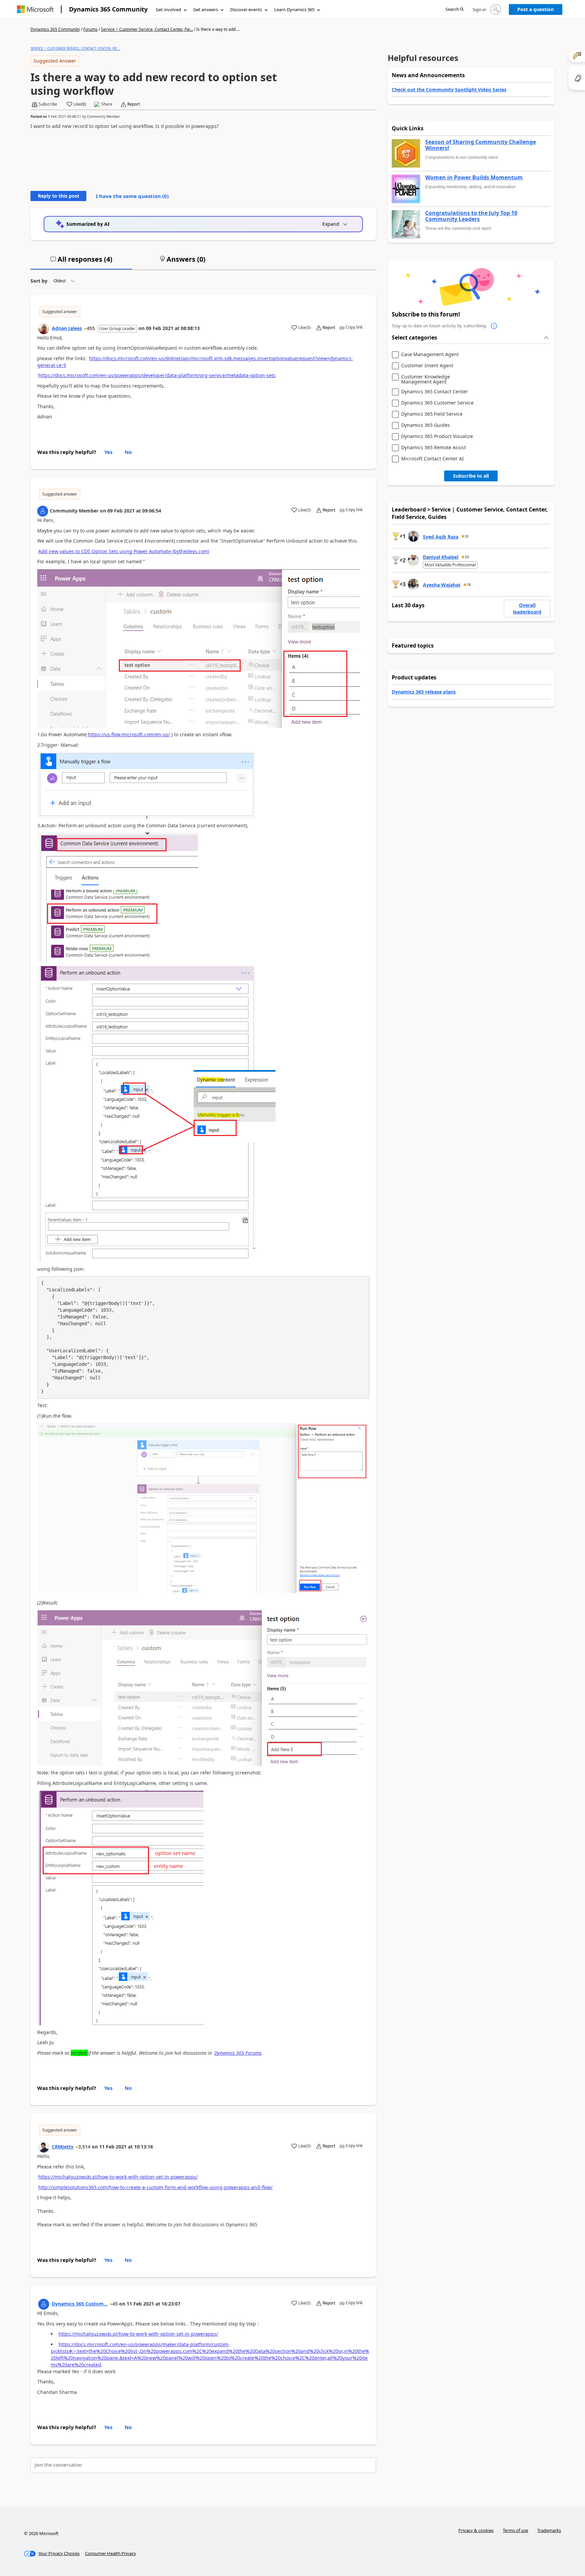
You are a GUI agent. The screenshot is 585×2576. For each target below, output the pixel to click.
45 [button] (115, 2304)
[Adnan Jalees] (44, 329)
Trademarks (549, 2530)
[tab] (81, 262)
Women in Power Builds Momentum (474, 178)
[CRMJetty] (44, 2147)
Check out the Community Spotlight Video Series (449, 90)
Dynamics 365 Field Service (432, 414)
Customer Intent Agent (427, 366)
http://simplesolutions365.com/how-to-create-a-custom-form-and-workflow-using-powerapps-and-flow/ (155, 2187)
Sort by (39, 281)
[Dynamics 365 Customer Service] (44, 2304)
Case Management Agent (430, 355)
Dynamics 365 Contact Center (435, 392)
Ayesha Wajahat (442, 585)
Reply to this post (59, 196)
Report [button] (134, 104)
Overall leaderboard (527, 608)
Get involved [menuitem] (168, 9)
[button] (454, 10)
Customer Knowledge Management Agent (426, 379)
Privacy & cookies (476, 2530)
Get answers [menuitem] (206, 9)
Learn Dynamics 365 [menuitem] (294, 9)
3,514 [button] (84, 2147)
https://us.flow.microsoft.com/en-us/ (129, 734)
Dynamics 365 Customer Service (437, 403)
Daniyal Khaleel (441, 557)
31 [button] (467, 537)
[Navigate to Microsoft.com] (35, 9)
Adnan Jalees (67, 328)
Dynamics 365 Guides (426, 425)
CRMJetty (63, 2147)
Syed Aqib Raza (441, 537)
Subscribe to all (471, 476)
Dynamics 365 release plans (424, 692)
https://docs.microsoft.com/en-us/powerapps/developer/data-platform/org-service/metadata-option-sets (157, 375)
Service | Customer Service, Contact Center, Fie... (147, 29)
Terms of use (515, 2530)
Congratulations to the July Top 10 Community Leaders (471, 216)
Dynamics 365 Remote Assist (434, 448)
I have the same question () (132, 196)
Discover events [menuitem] (246, 9)
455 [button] (91, 328)
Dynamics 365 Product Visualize (437, 436)
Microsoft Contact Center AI (432, 459)
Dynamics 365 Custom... (80, 2304)
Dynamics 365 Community (108, 9)
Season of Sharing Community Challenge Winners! (481, 145)
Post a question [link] (536, 9)
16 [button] (469, 585)
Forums (90, 29)
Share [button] (107, 104)
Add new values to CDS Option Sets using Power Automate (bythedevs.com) (124, 551)
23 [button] (467, 557)
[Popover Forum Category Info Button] (494, 326)
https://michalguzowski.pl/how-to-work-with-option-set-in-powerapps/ (118, 2177)
